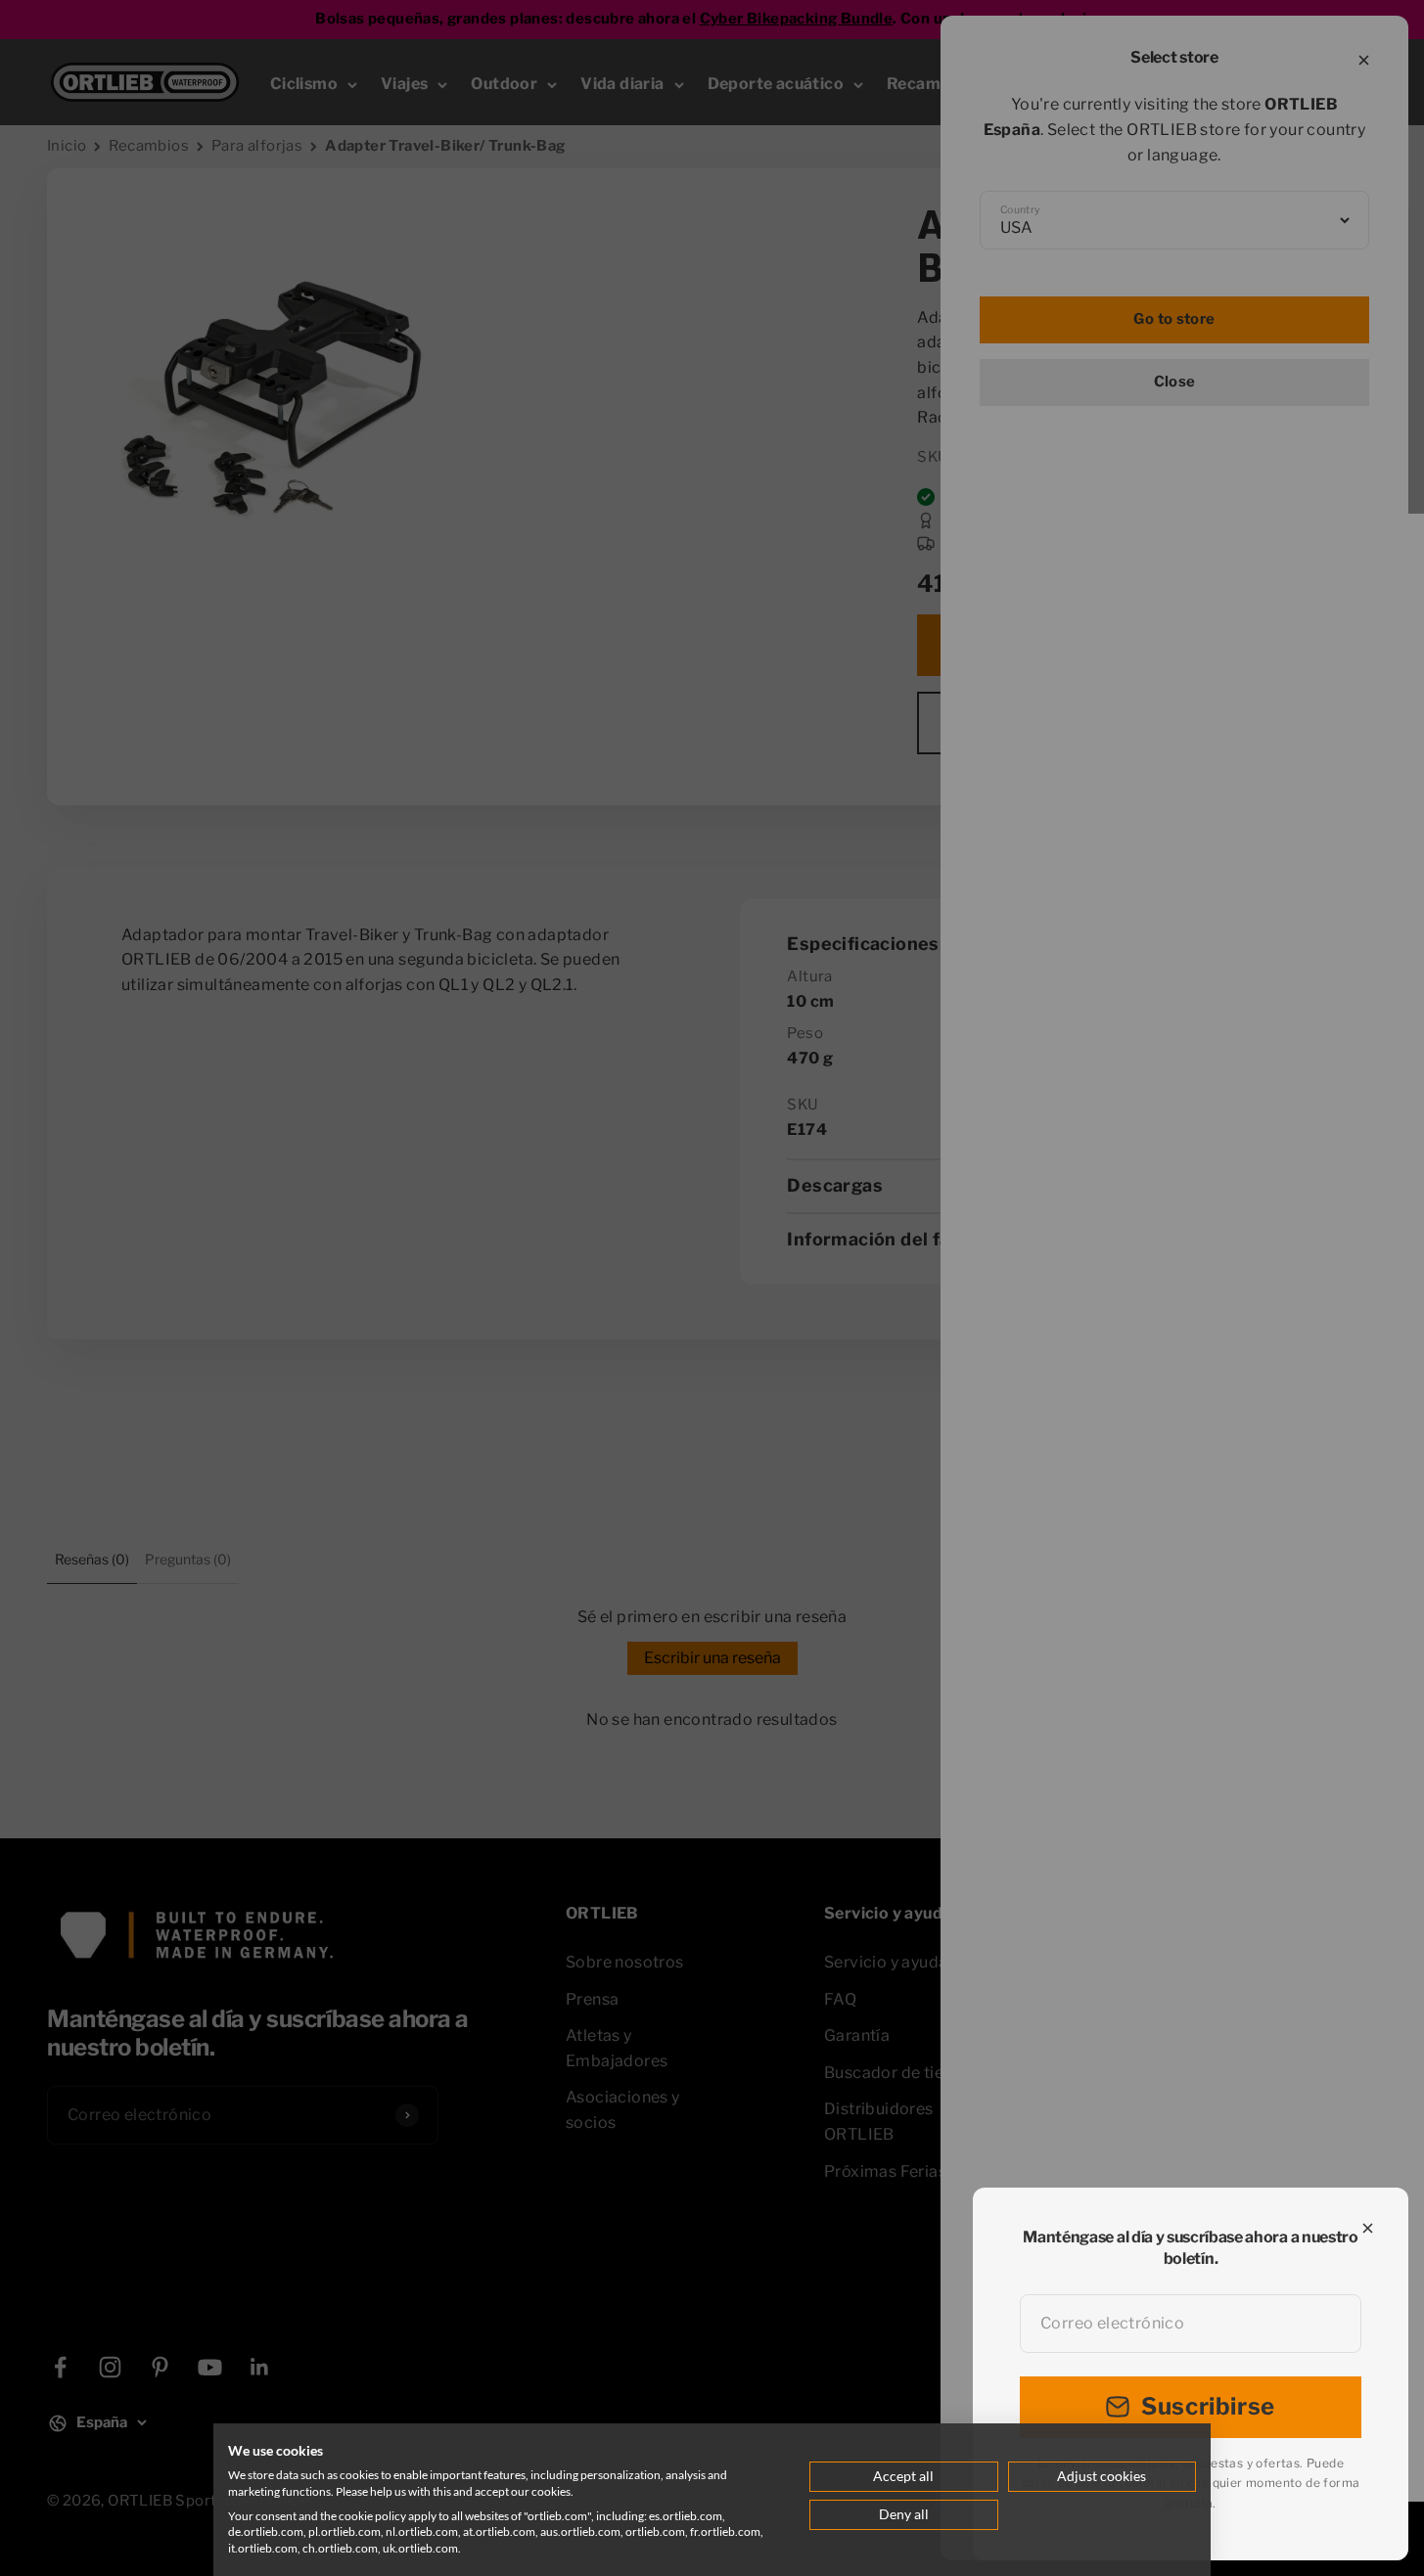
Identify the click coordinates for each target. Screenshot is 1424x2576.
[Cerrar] (1368, 2228)
